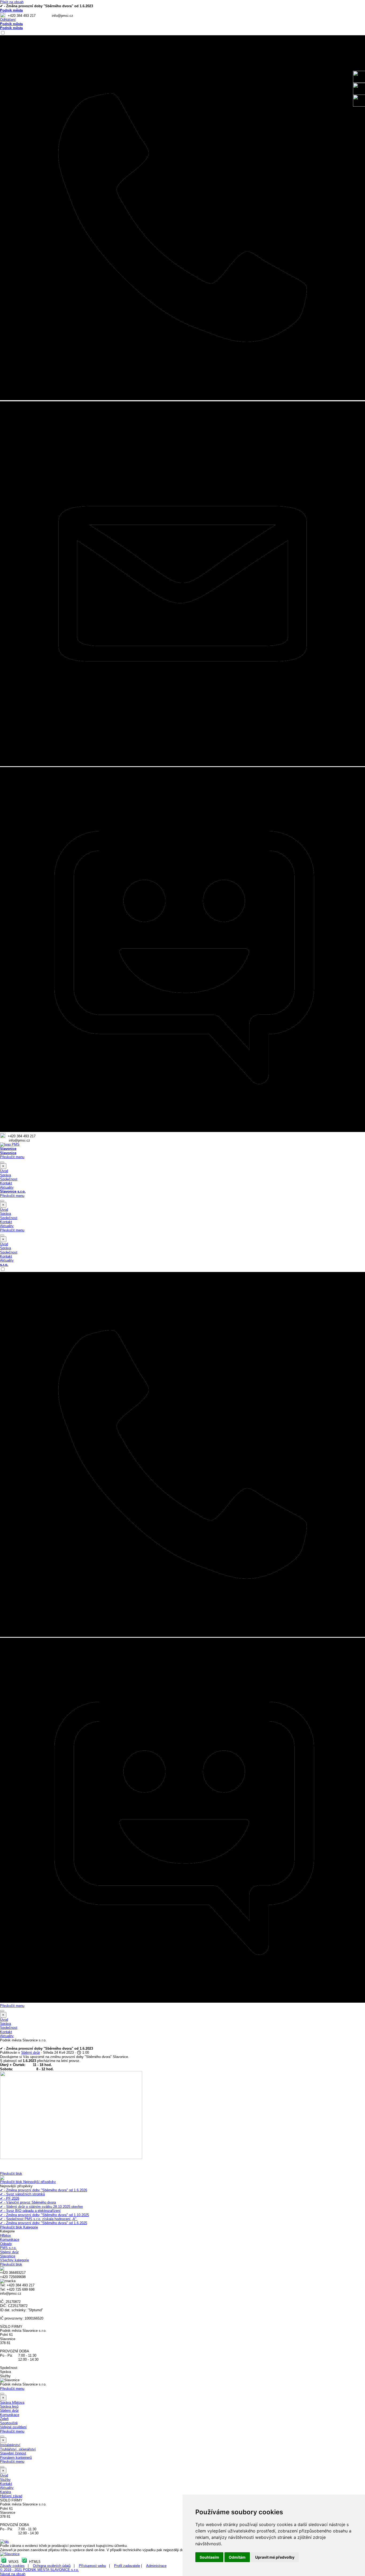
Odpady (6, 2244)
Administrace (156, 2566)
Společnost (9, 1179)
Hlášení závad (11, 2496)
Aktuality (7, 1187)
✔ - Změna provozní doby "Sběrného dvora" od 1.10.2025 (44, 2215)
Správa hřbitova (12, 2402)
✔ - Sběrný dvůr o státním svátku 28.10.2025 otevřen (41, 2207)
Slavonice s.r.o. (13, 1191)
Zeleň (4, 2419)
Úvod (4, 1171)
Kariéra (5, 2492)
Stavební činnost (13, 2453)
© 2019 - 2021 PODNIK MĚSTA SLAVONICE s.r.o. (39, 2570)
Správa (5, 1175)
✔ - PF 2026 (10, 2198)
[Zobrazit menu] (2, 1162)
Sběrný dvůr (9, 2252)
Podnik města (11, 10)
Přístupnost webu (92, 2566)
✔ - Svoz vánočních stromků (22, 2194)
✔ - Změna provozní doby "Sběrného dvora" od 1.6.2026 (44, 2190)
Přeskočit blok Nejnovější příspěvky (28, 2182)
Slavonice (8, 1149)
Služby (5, 2480)
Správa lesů (9, 2406)
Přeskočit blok (11, 2174)
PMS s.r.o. (8, 2248)
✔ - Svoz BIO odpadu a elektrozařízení (30, 2211)
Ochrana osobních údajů (52, 2566)
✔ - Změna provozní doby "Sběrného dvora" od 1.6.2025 (44, 2223)
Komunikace (10, 2240)
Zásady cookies (12, 2566)
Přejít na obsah (12, 2)
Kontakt (6, 1183)
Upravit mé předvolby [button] (275, 2557)
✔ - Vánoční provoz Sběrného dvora (28, 2202)
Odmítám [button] (237, 2557)
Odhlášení (8, 20)
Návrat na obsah (13, 2574)
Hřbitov (5, 2235)
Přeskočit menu (12, 1157)
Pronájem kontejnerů (16, 2458)
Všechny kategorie (14, 2260)
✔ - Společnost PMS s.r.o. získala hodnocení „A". (39, 2219)
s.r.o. (4, 1265)
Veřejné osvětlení (13, 2427)
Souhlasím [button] (209, 2557)
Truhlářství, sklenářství (18, 2449)
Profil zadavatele (127, 2566)
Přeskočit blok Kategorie (19, 2227)
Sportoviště (9, 2423)
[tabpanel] (183, 15)
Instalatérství (10, 2445)
